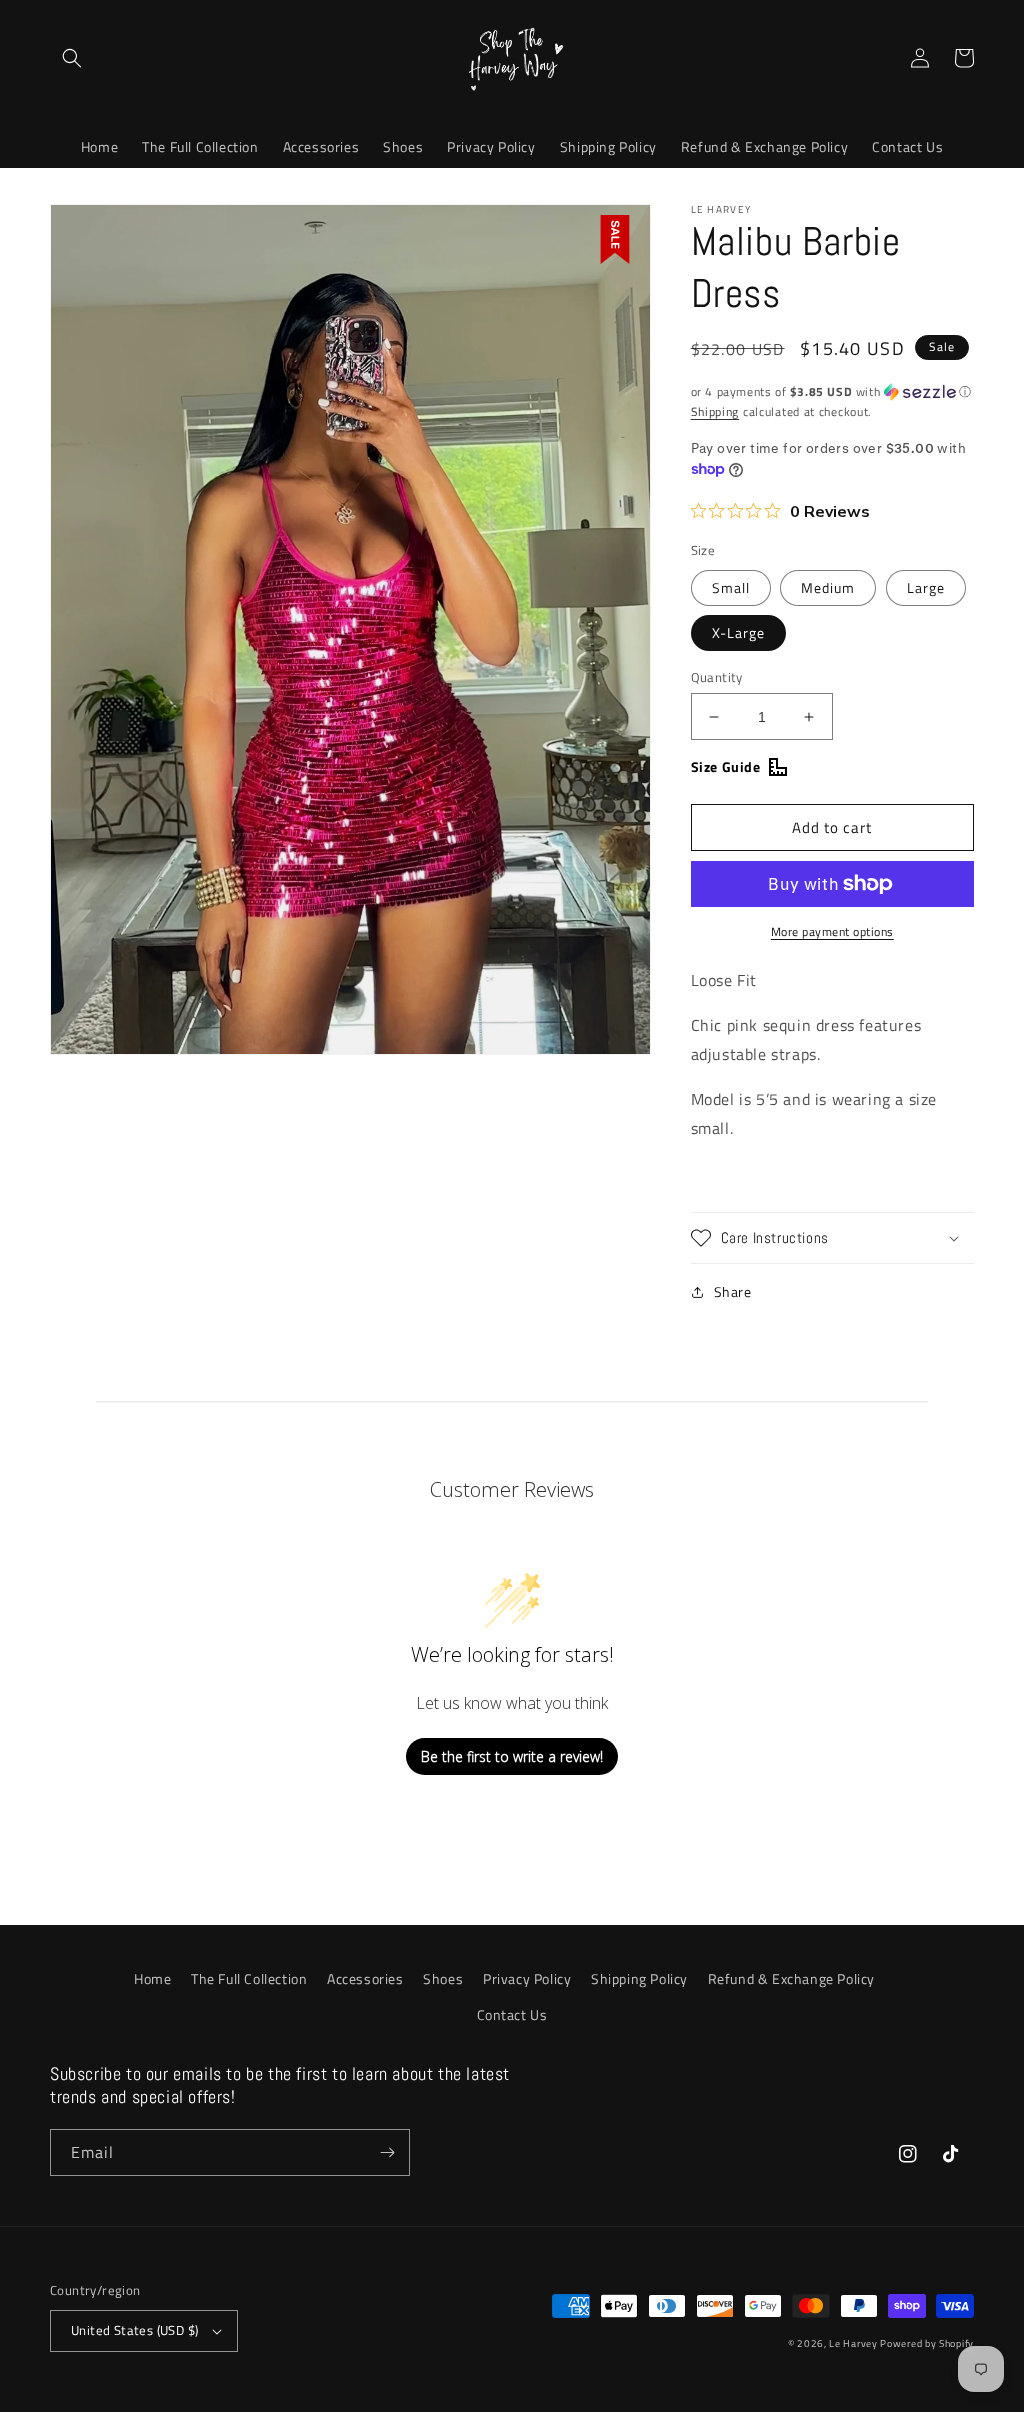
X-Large (738, 632)
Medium (828, 587)
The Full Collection (249, 1978)
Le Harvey (854, 2343)
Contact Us (512, 2014)
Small (731, 587)
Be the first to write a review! (512, 1756)
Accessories (365, 1978)
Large (926, 587)
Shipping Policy (639, 1978)
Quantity (717, 677)
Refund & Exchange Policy (791, 1978)
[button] (72, 58)
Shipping (715, 411)
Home (152, 1978)
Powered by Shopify (927, 2343)
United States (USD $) (134, 2330)
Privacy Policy (527, 1978)
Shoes (443, 1978)
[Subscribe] (387, 2152)
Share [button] (733, 1291)
